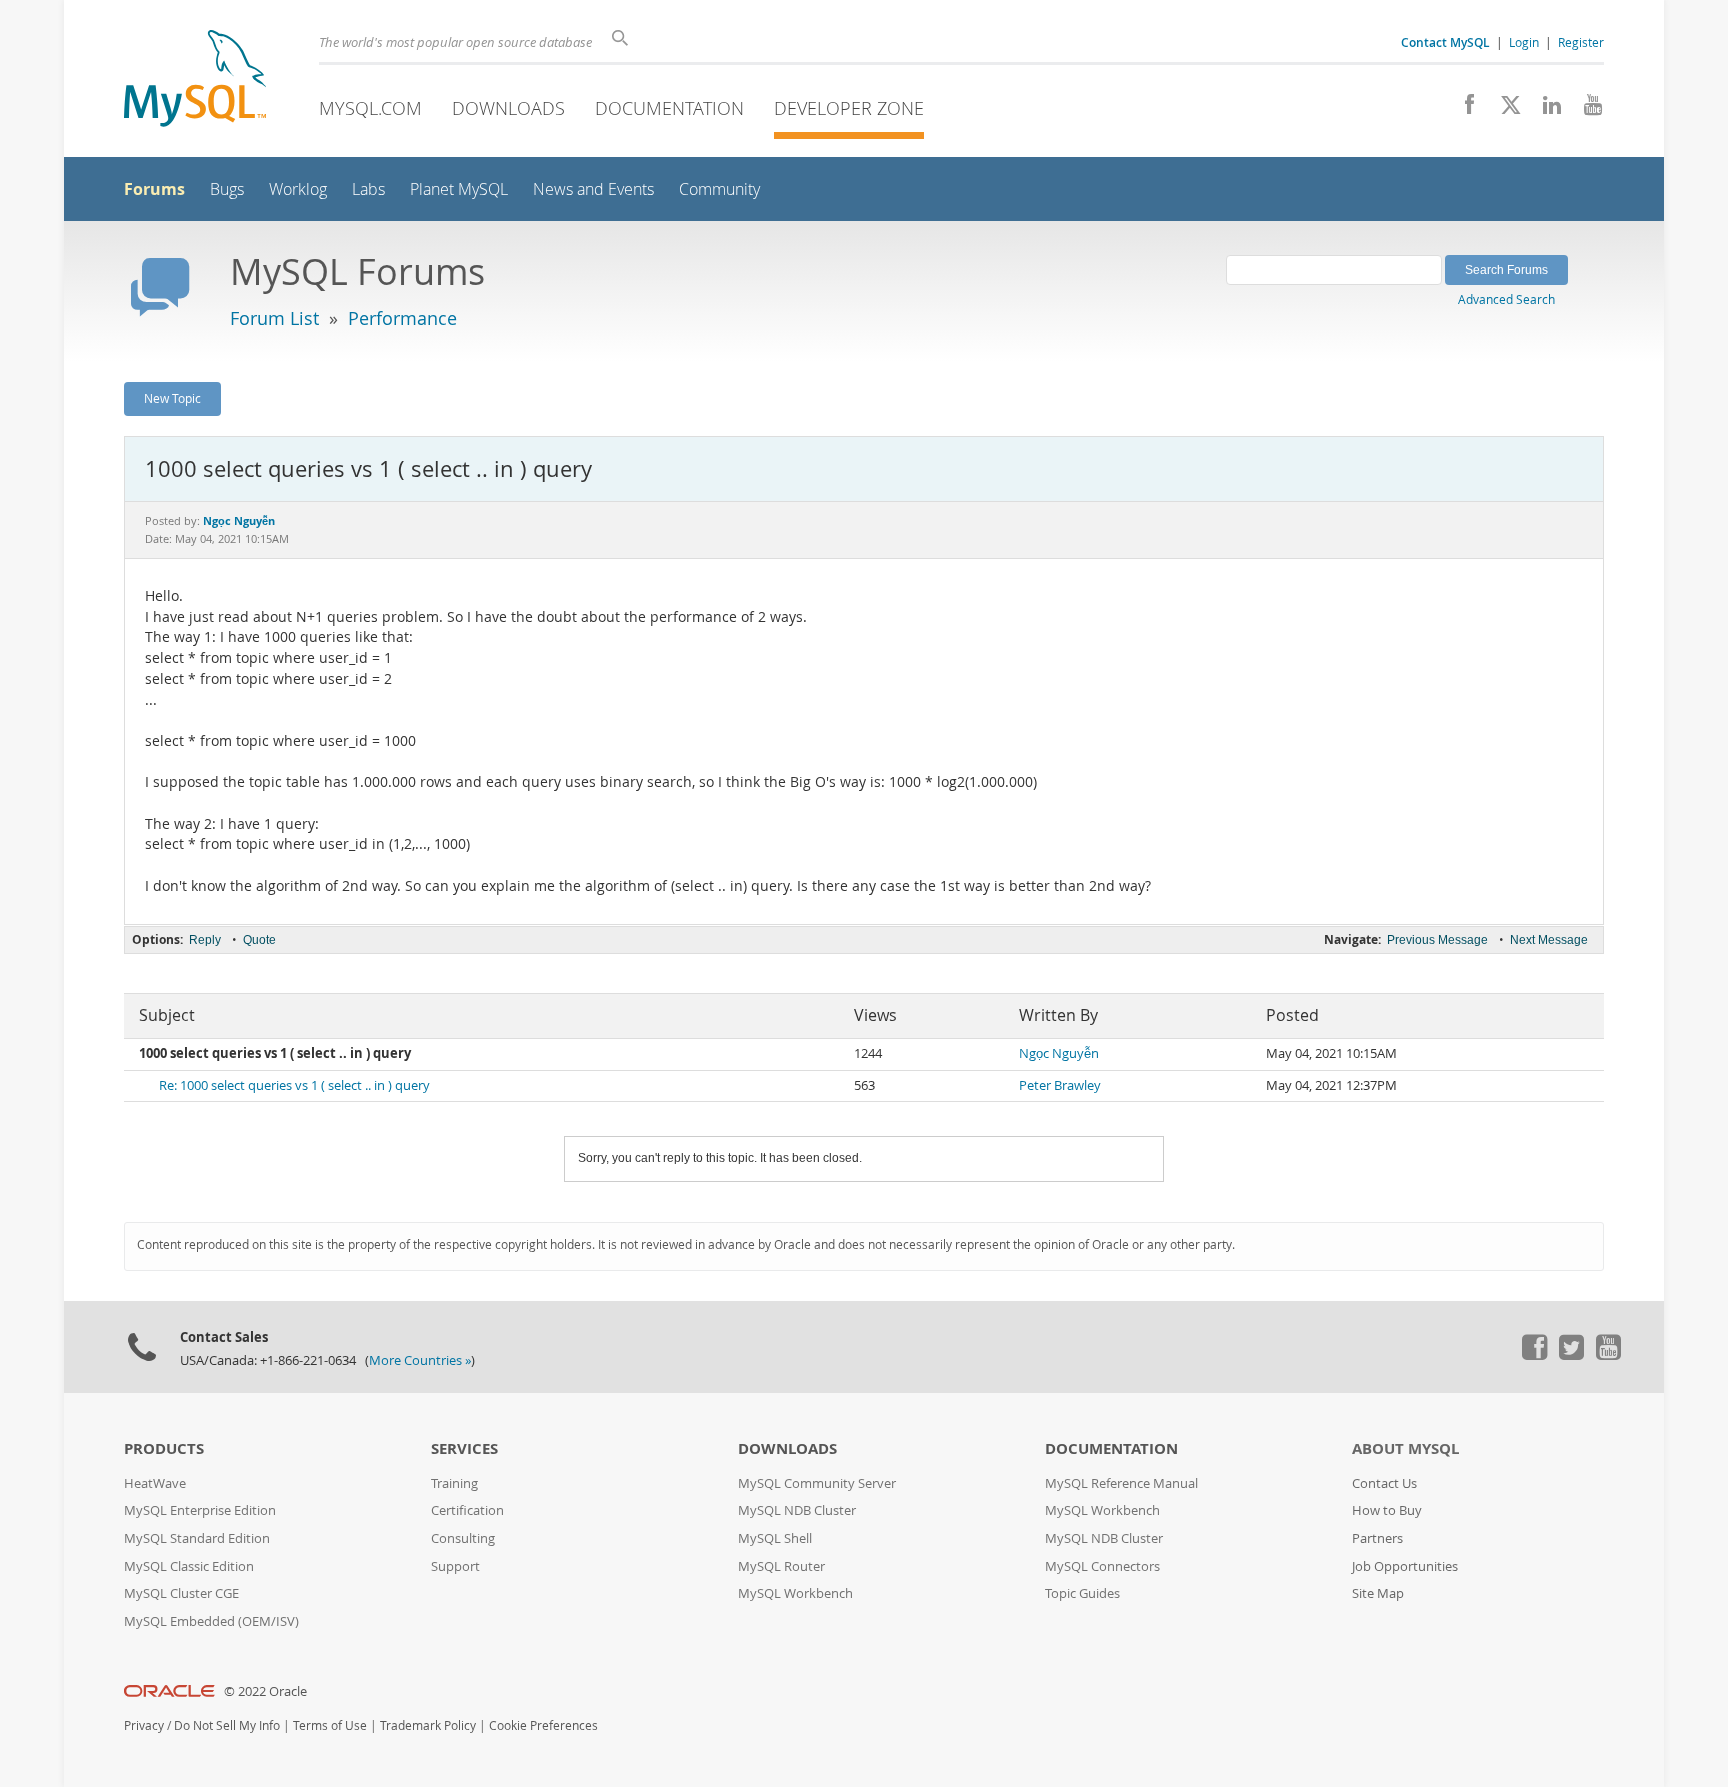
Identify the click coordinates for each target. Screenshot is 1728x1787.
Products (164, 1448)
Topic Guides (1082, 1593)
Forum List (274, 318)
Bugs (227, 189)
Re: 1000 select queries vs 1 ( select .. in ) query (294, 1085)
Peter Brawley (1060, 1085)
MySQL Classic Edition (189, 1566)
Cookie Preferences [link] (543, 1725)
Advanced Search (1506, 299)
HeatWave (155, 1483)
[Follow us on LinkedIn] (1544, 110)
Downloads (508, 108)
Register (1581, 42)
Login (1524, 42)
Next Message (1549, 940)
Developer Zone (849, 108)
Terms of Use (330, 1725)
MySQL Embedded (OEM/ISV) (211, 1621)
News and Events (593, 189)
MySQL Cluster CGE (181, 1593)
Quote (259, 940)
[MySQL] (195, 80)
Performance (402, 318)
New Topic (172, 398)
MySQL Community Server (817, 1483)
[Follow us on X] (1503, 110)
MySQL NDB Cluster (797, 1510)
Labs (368, 189)
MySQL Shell (775, 1538)
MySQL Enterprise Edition (200, 1510)
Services (464, 1448)
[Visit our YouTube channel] (1585, 110)
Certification (467, 1510)
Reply (205, 940)
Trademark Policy (428, 1725)
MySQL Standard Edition (197, 1538)
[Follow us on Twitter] (1571, 1355)
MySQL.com (370, 108)
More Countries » (420, 1360)
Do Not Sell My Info (227, 1725)
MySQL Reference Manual (1121, 1483)
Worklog (298, 189)
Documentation (669, 108)
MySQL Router (781, 1566)
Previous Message (1437, 940)
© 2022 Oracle (265, 1691)
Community (719, 189)
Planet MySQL (459, 189)
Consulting (463, 1538)
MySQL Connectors (1102, 1566)
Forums (154, 189)
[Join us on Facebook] (1462, 110)
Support (455, 1566)
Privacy (144, 1725)
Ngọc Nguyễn (1059, 1053)
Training (454, 1483)
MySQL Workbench (795, 1593)
